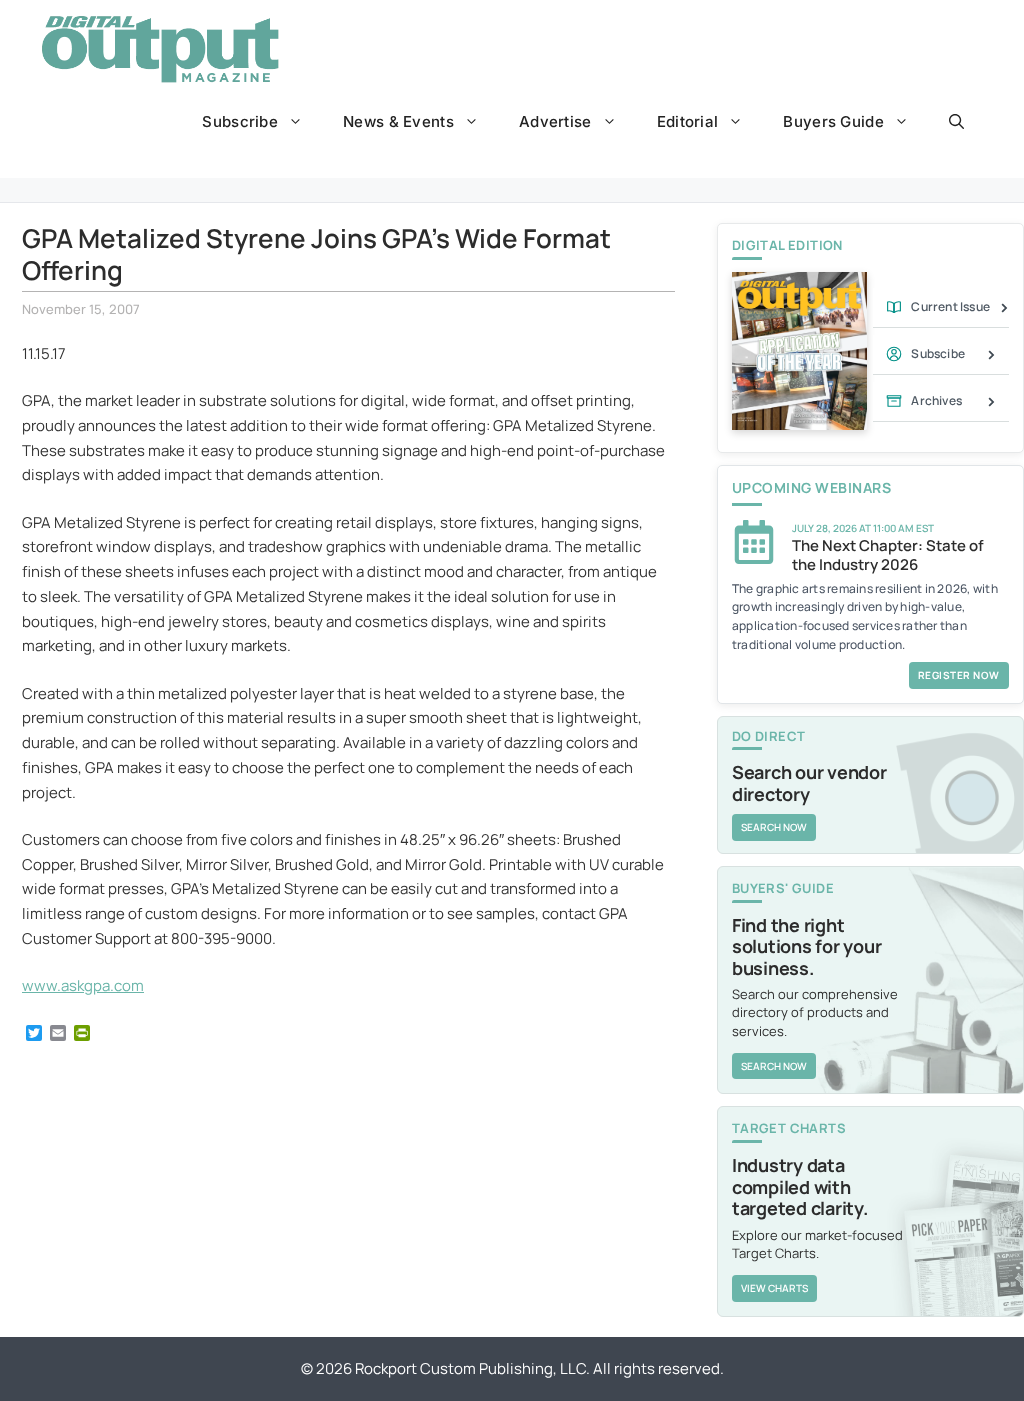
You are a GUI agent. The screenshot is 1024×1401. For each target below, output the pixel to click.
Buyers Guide (833, 121)
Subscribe (240, 121)
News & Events (398, 121)
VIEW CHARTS (774, 1288)
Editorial (688, 121)
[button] (956, 122)
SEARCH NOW (774, 827)
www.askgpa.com (83, 985)
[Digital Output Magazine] (160, 49)
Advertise (555, 121)
